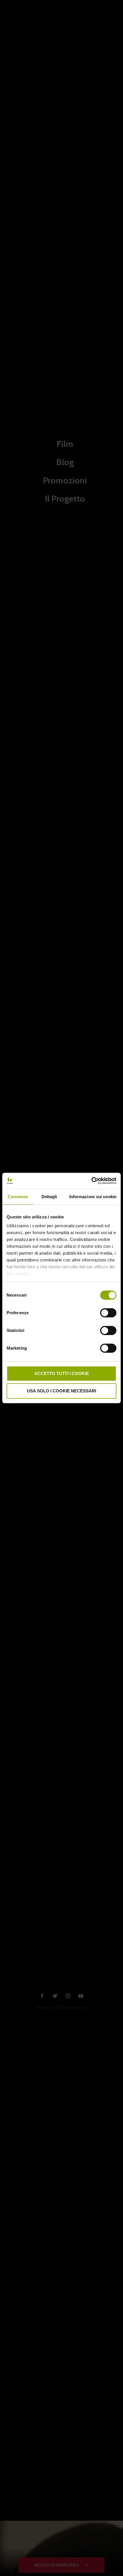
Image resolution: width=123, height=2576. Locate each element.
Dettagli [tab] (49, 1197)
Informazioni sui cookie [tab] (93, 1197)
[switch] (108, 1312)
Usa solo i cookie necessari (61, 1391)
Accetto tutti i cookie (62, 1373)
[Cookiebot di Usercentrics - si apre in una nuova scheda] (91, 1181)
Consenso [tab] (18, 1197)
